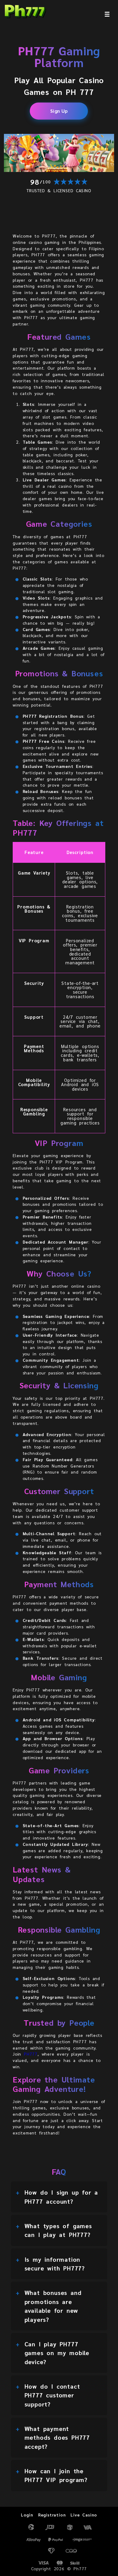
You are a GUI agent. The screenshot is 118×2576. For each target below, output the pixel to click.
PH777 (31, 2054)
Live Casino (84, 2515)
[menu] (107, 14)
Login (27, 2515)
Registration (52, 2515)
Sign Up (59, 110)
